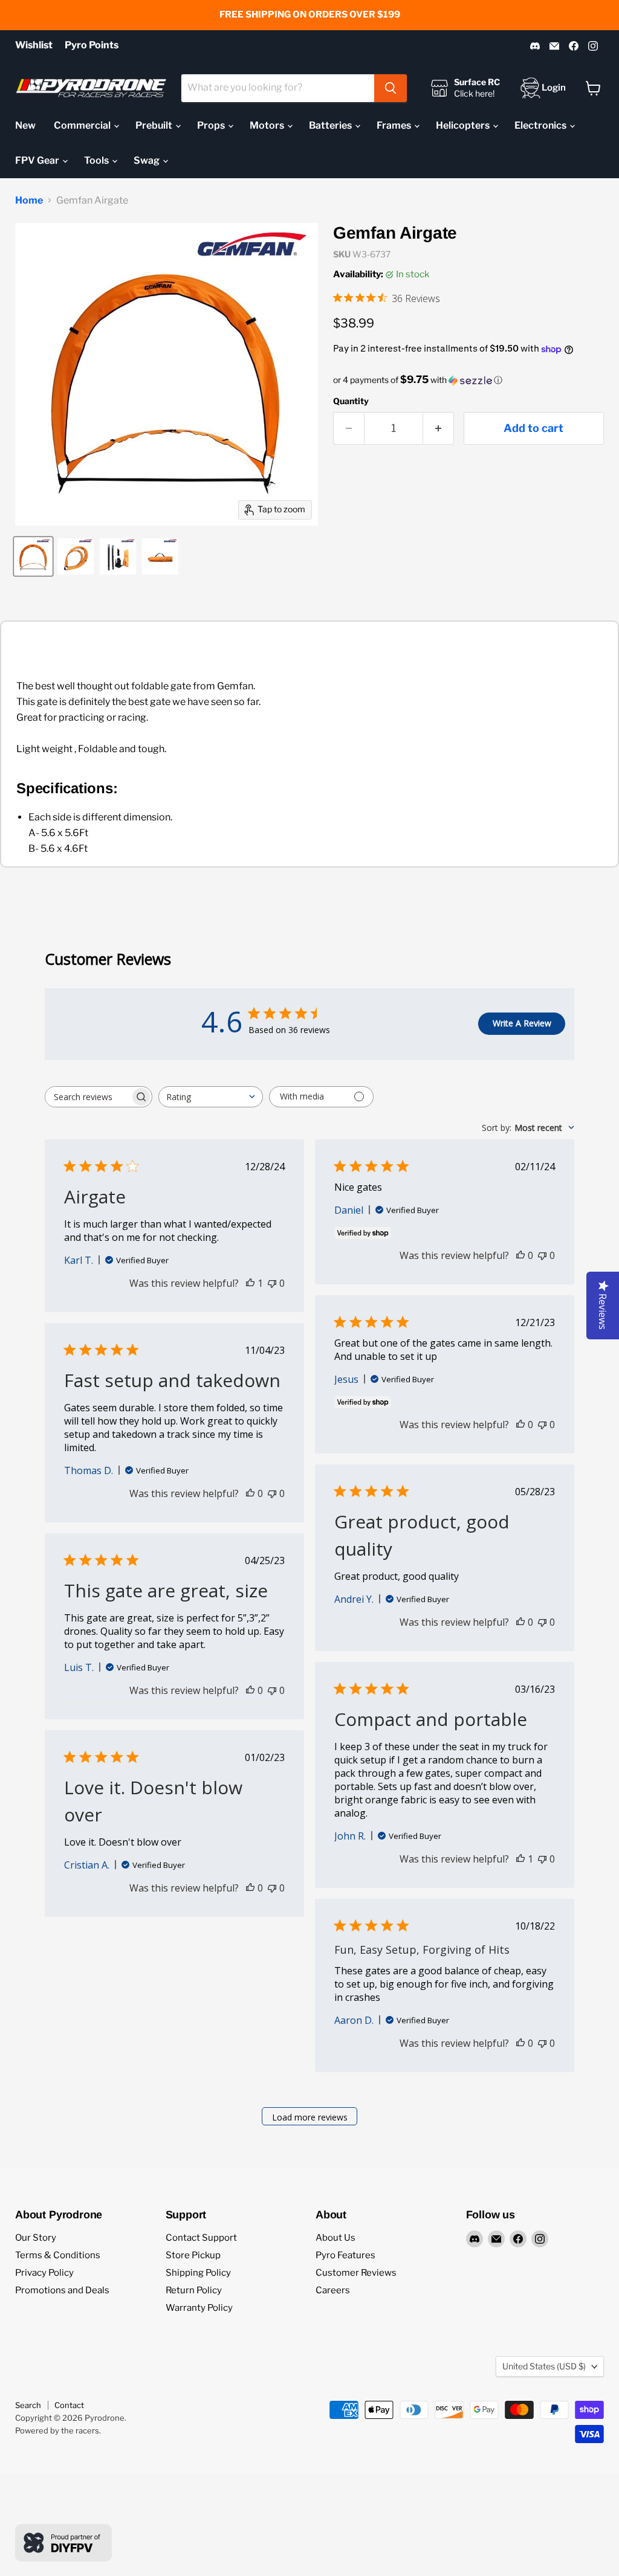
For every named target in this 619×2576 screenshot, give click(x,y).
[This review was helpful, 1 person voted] (250, 1283)
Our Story (36, 2238)
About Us (335, 2238)
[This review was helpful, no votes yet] (520, 1255)
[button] (468, 380)
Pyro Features (345, 2255)
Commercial (83, 125)
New (25, 125)
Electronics (541, 125)
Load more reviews (310, 2117)
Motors (268, 125)
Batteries (331, 125)
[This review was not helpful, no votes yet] (272, 1283)
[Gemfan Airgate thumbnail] (33, 556)
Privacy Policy (44, 2273)
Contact (69, 2405)
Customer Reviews (356, 2273)
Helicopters (464, 125)
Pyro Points (92, 45)
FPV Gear (38, 160)
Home (29, 201)
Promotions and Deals (62, 2290)
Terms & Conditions (58, 2255)
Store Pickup (193, 2255)
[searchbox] (88, 1097)
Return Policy (194, 2290)
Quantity (351, 401)
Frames (395, 125)
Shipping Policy (198, 2273)
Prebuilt (155, 125)
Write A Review (522, 1023)
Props (212, 125)
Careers (333, 2290)
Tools (97, 160)
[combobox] (278, 88)
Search (28, 2405)
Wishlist (34, 45)
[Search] (391, 88)
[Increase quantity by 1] (439, 429)
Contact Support (201, 2238)
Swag (147, 160)
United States (544, 2366)
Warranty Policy (199, 2308)
